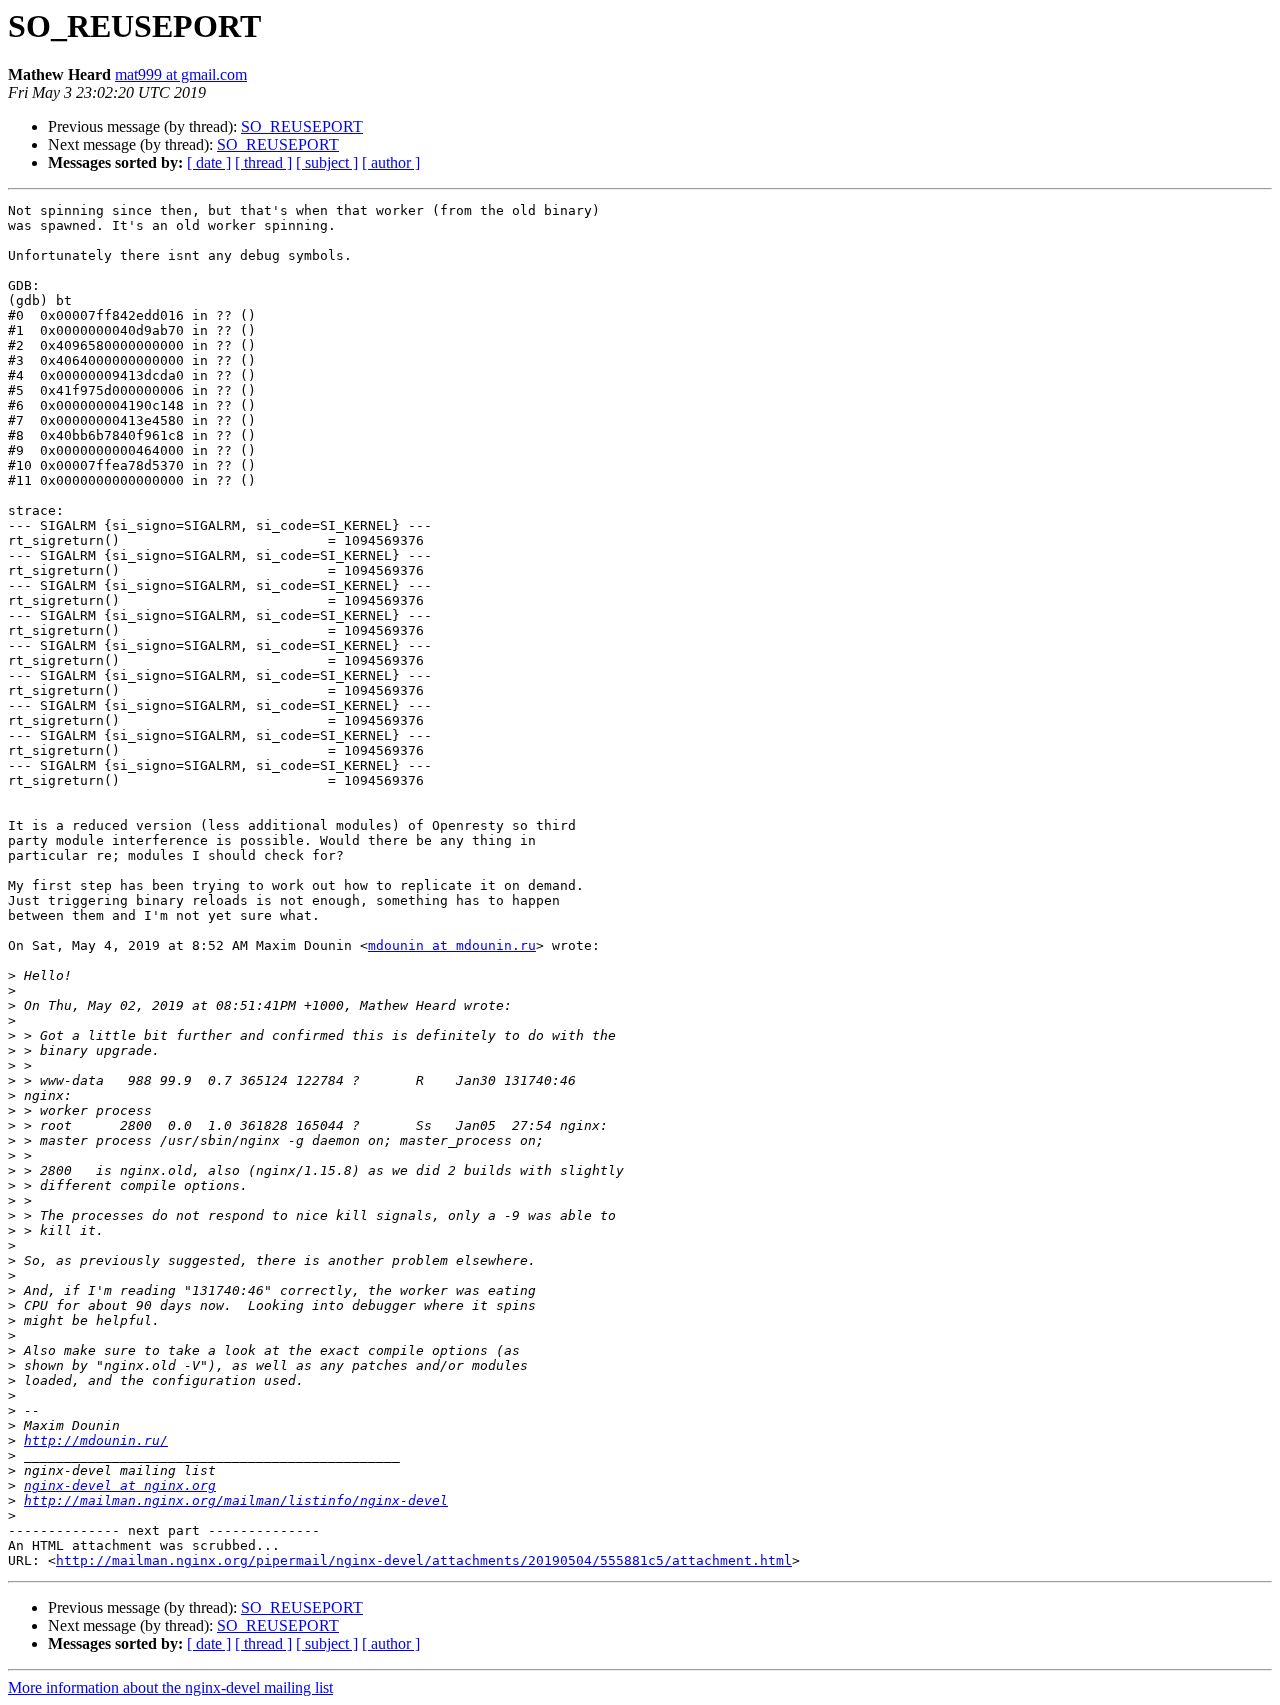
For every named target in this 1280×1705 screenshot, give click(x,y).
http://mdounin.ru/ (96, 1440)
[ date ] (209, 162)
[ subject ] (327, 162)
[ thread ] (263, 162)
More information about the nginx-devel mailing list (170, 1687)
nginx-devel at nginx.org (120, 1485)
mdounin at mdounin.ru (452, 945)
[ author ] (391, 162)
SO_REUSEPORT (302, 126)
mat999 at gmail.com (181, 74)
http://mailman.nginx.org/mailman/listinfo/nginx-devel (236, 1500)
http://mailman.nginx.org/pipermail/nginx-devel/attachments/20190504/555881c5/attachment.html (424, 1560)
